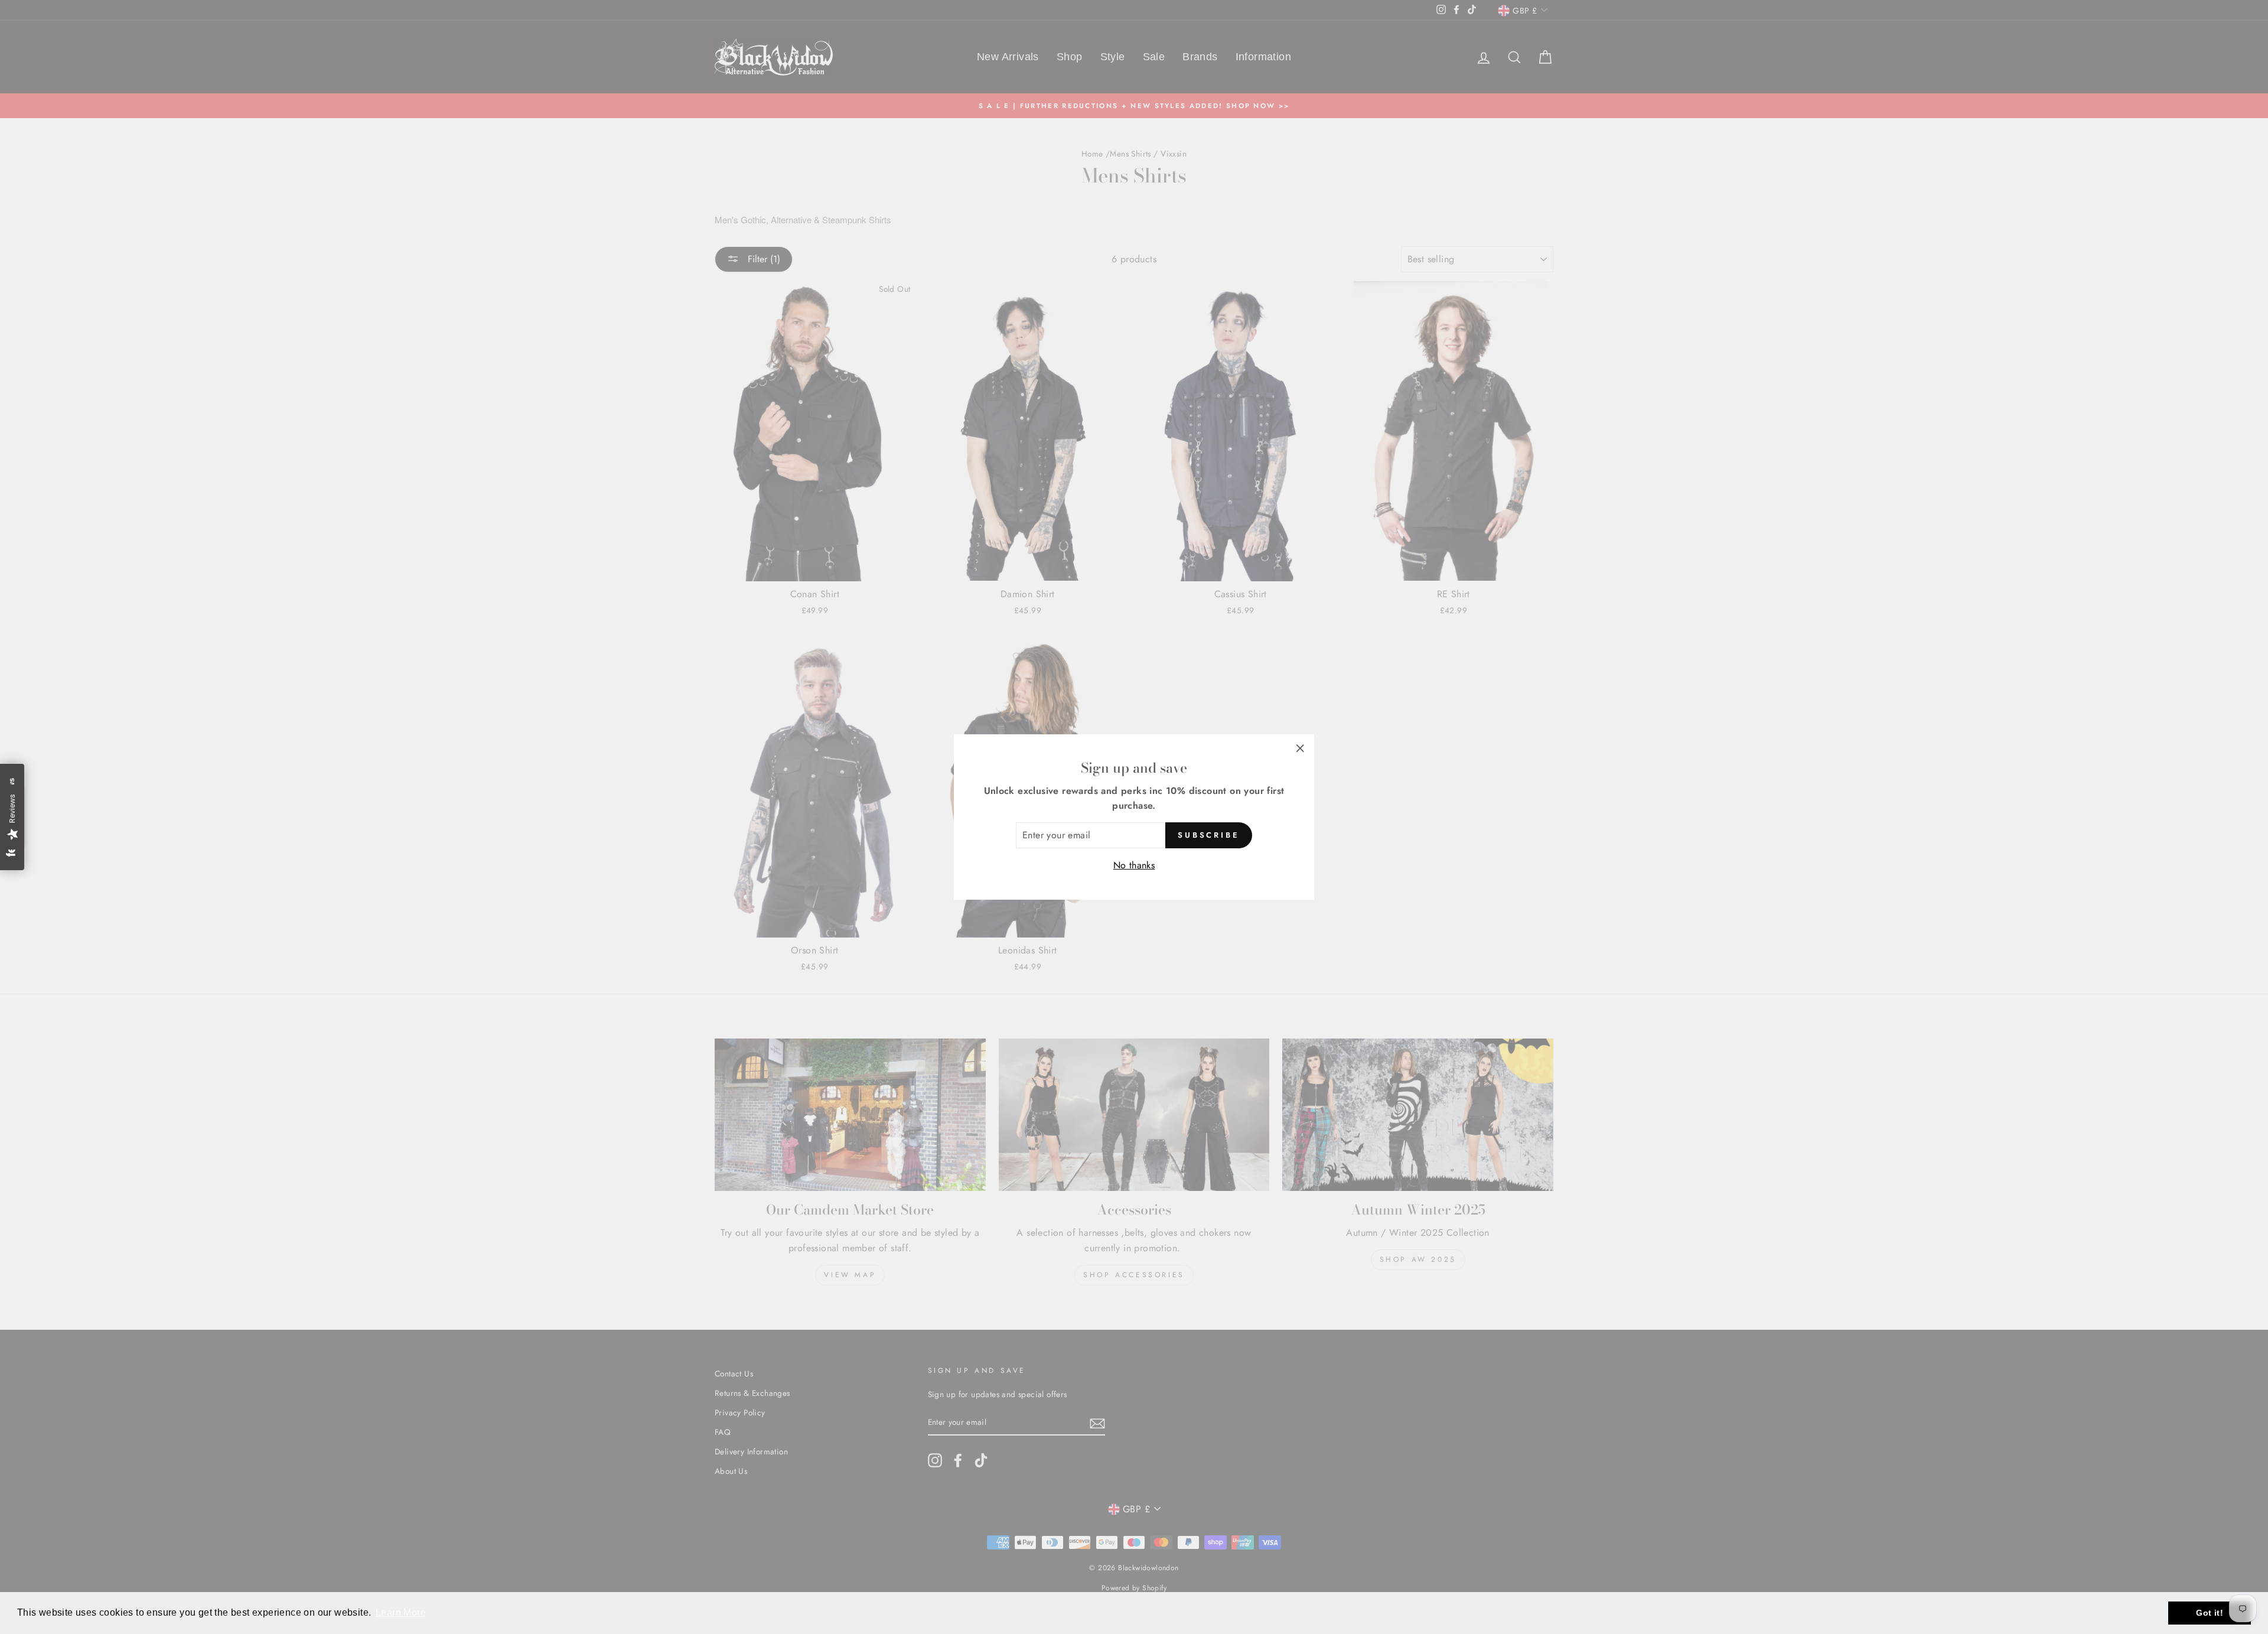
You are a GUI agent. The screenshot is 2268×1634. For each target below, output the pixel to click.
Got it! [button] (2210, 1613)
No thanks (1134, 865)
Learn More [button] (401, 1612)
